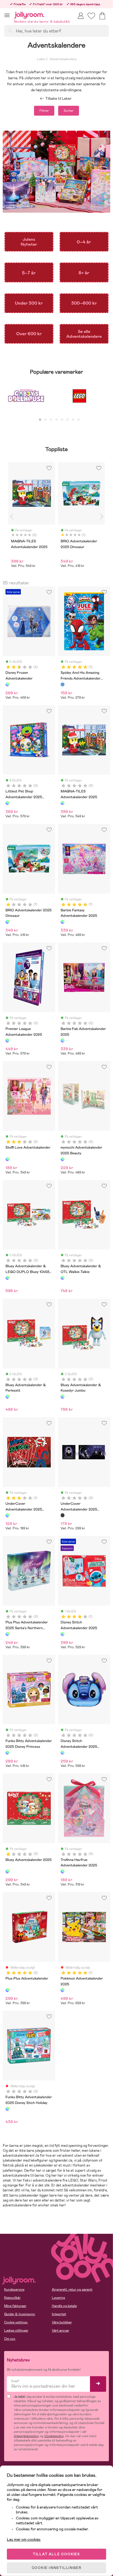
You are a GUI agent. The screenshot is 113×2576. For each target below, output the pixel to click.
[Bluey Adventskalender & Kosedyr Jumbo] (63, 1397)
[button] (7, 15)
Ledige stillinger (16, 2331)
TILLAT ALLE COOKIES (56, 2554)
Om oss (10, 2339)
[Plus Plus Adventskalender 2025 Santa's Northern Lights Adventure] (7, 1634)
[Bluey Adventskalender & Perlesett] (7, 1397)
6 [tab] (67, 420)
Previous (12, 517)
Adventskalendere (63, 59)
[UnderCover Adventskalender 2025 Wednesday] (63, 1515)
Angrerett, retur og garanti (72, 2290)
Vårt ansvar (60, 2331)
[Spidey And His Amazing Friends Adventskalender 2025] (63, 684)
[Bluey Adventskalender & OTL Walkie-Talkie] (63, 1278)
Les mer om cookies (24, 2539)
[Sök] (10, 31)
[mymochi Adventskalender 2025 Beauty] (63, 1159)
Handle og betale (64, 2306)
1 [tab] (40, 420)
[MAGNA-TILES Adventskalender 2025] (63, 803)
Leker (41, 59)
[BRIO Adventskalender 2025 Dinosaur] (7, 922)
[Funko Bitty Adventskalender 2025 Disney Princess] (7, 1753)
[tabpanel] (26, 399)
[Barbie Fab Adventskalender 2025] (63, 1040)
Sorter (69, 111)
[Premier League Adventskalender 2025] (7, 1040)
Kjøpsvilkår (12, 2298)
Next (101, 517)
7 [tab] (73, 420)
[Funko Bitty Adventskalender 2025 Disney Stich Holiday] (7, 2109)
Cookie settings (16, 2322)
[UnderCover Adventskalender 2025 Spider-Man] (7, 1515)
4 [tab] (56, 420)
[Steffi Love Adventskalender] (7, 1159)
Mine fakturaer (15, 2306)
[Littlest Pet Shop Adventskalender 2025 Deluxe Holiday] (7, 803)
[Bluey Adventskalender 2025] (7, 1871)
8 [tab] (78, 420)
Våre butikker (62, 2322)
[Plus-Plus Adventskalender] (7, 1990)
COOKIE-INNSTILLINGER (57, 2568)
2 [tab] (46, 420)
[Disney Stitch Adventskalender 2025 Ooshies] (63, 1753)
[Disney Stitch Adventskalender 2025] (63, 1634)
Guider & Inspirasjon (20, 2314)
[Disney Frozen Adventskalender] (7, 684)
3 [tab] (51, 420)
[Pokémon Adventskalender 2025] (63, 1990)
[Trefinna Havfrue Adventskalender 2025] (63, 1871)
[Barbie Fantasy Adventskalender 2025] (63, 922)
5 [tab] (62, 420)
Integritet (59, 2314)
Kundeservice (14, 2290)
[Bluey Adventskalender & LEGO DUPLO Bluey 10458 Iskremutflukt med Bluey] (7, 1278)
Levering (58, 2298)
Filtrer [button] (44, 111)
